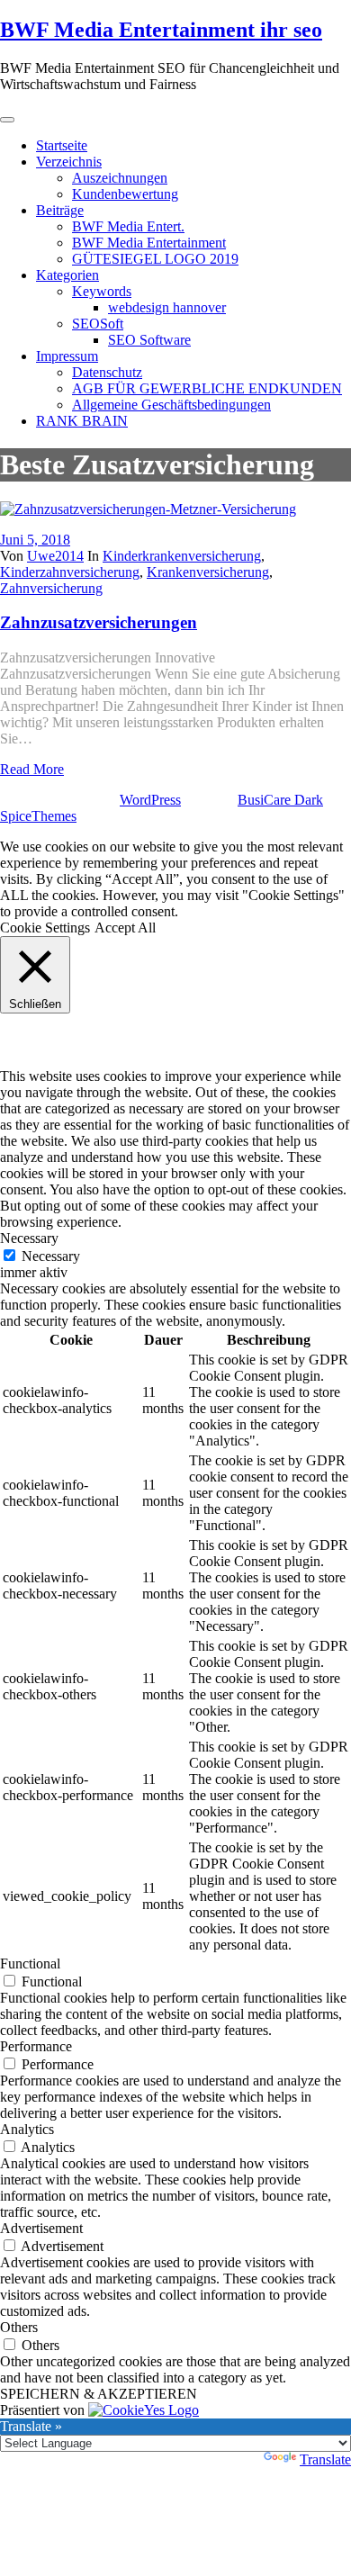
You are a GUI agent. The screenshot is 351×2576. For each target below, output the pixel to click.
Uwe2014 (55, 556)
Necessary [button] (29, 1238)
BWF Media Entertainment (149, 243)
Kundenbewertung (125, 194)
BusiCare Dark (280, 800)
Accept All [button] (125, 928)
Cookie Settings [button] (45, 928)
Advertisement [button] (41, 2228)
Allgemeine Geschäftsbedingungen (171, 405)
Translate (325, 2459)
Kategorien (67, 275)
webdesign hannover (167, 307)
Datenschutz (107, 372)
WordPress (150, 800)
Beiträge (60, 210)
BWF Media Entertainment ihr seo (161, 30)
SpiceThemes (38, 816)
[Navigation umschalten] (7, 120)
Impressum (67, 356)
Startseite (62, 145)
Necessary (51, 1256)
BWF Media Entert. (128, 226)
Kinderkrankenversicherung (182, 556)
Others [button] (19, 2327)
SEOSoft (98, 324)
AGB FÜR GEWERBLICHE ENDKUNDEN (207, 388)
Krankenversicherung (208, 572)
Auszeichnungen (120, 178)
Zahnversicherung (51, 588)
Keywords (102, 291)
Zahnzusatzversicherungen (99, 622)
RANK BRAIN (82, 421)
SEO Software (149, 340)
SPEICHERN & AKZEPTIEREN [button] (99, 2394)
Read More (32, 769)
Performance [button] (36, 2046)
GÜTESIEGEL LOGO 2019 (155, 259)
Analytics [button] (27, 2129)
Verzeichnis (69, 162)
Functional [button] (30, 1964)
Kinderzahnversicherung (70, 572)
